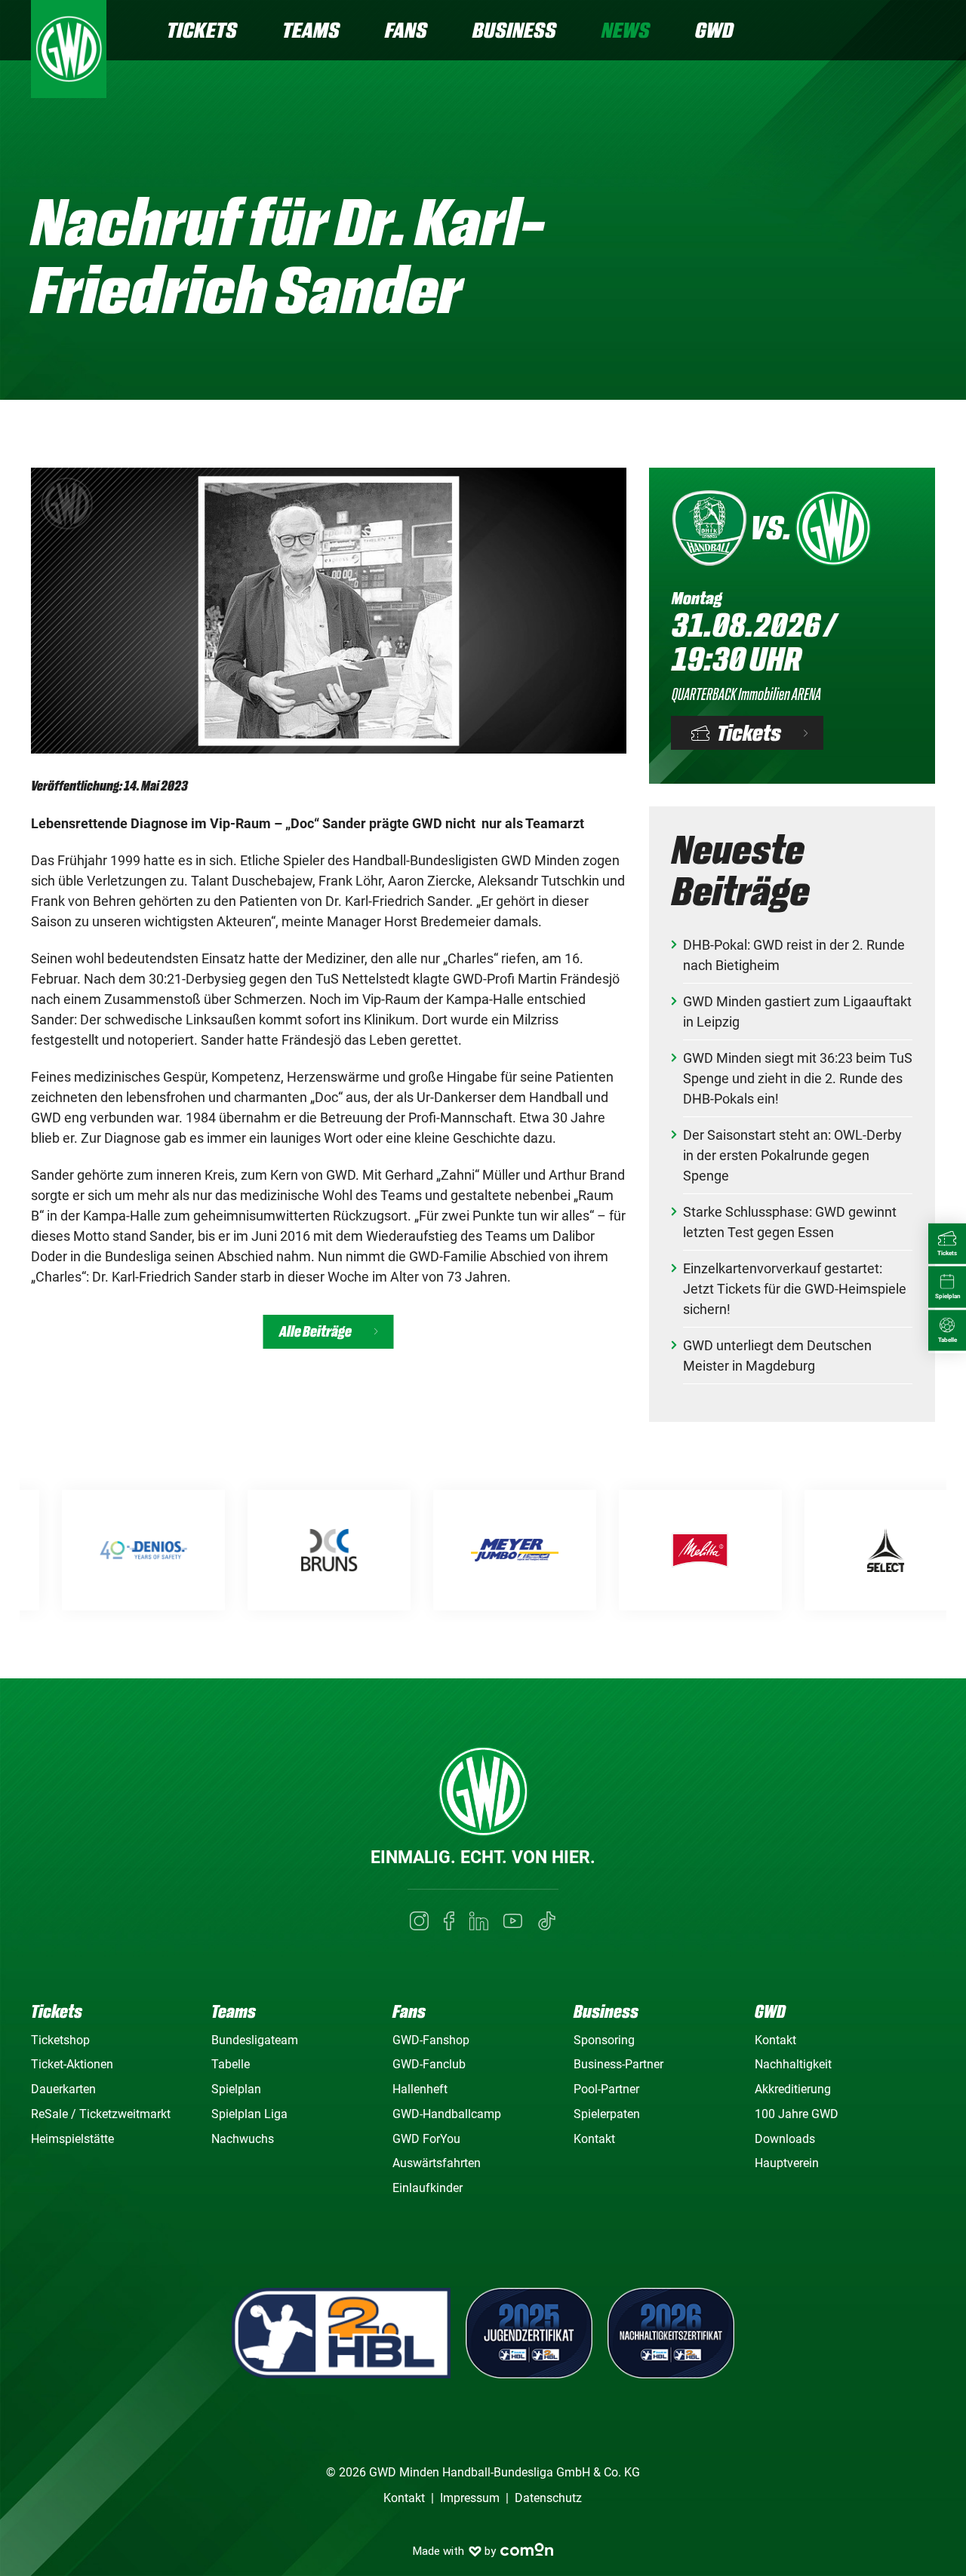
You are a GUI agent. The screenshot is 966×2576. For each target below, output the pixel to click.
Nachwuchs (243, 2139)
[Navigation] (923, 32)
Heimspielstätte (72, 2139)
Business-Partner (618, 2064)
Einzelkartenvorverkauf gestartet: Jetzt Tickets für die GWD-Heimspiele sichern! (795, 1289)
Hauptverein (787, 2163)
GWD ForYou (426, 2139)
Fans (406, 30)
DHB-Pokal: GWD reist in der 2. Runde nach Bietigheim (794, 955)
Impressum (470, 2498)
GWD (714, 30)
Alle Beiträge (315, 1332)
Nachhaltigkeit (793, 2064)
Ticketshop (60, 2040)
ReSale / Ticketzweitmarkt (101, 2114)
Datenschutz (548, 2498)
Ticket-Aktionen (72, 2064)
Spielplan (236, 2089)
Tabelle (231, 2064)
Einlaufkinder (428, 2188)
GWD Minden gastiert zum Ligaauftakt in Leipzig (797, 1012)
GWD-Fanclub (429, 2064)
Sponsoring (604, 2040)
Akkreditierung (793, 2089)
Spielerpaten (607, 2114)
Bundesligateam (255, 2040)
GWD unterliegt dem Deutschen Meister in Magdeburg (777, 1356)
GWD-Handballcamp (447, 2114)
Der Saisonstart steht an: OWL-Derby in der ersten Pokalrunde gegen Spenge (792, 1155)
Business (514, 30)
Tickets (202, 30)
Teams (311, 30)
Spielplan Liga (249, 2114)
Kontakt (594, 2139)
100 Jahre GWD (797, 2114)
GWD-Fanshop (431, 2040)
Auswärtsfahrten (437, 2163)
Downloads (785, 2139)
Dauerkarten (63, 2089)
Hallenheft (420, 2089)
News (626, 30)
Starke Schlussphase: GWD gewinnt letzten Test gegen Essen (790, 1222)
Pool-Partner (606, 2089)
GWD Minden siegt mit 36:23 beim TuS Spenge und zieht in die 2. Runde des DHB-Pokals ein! (798, 1078)
